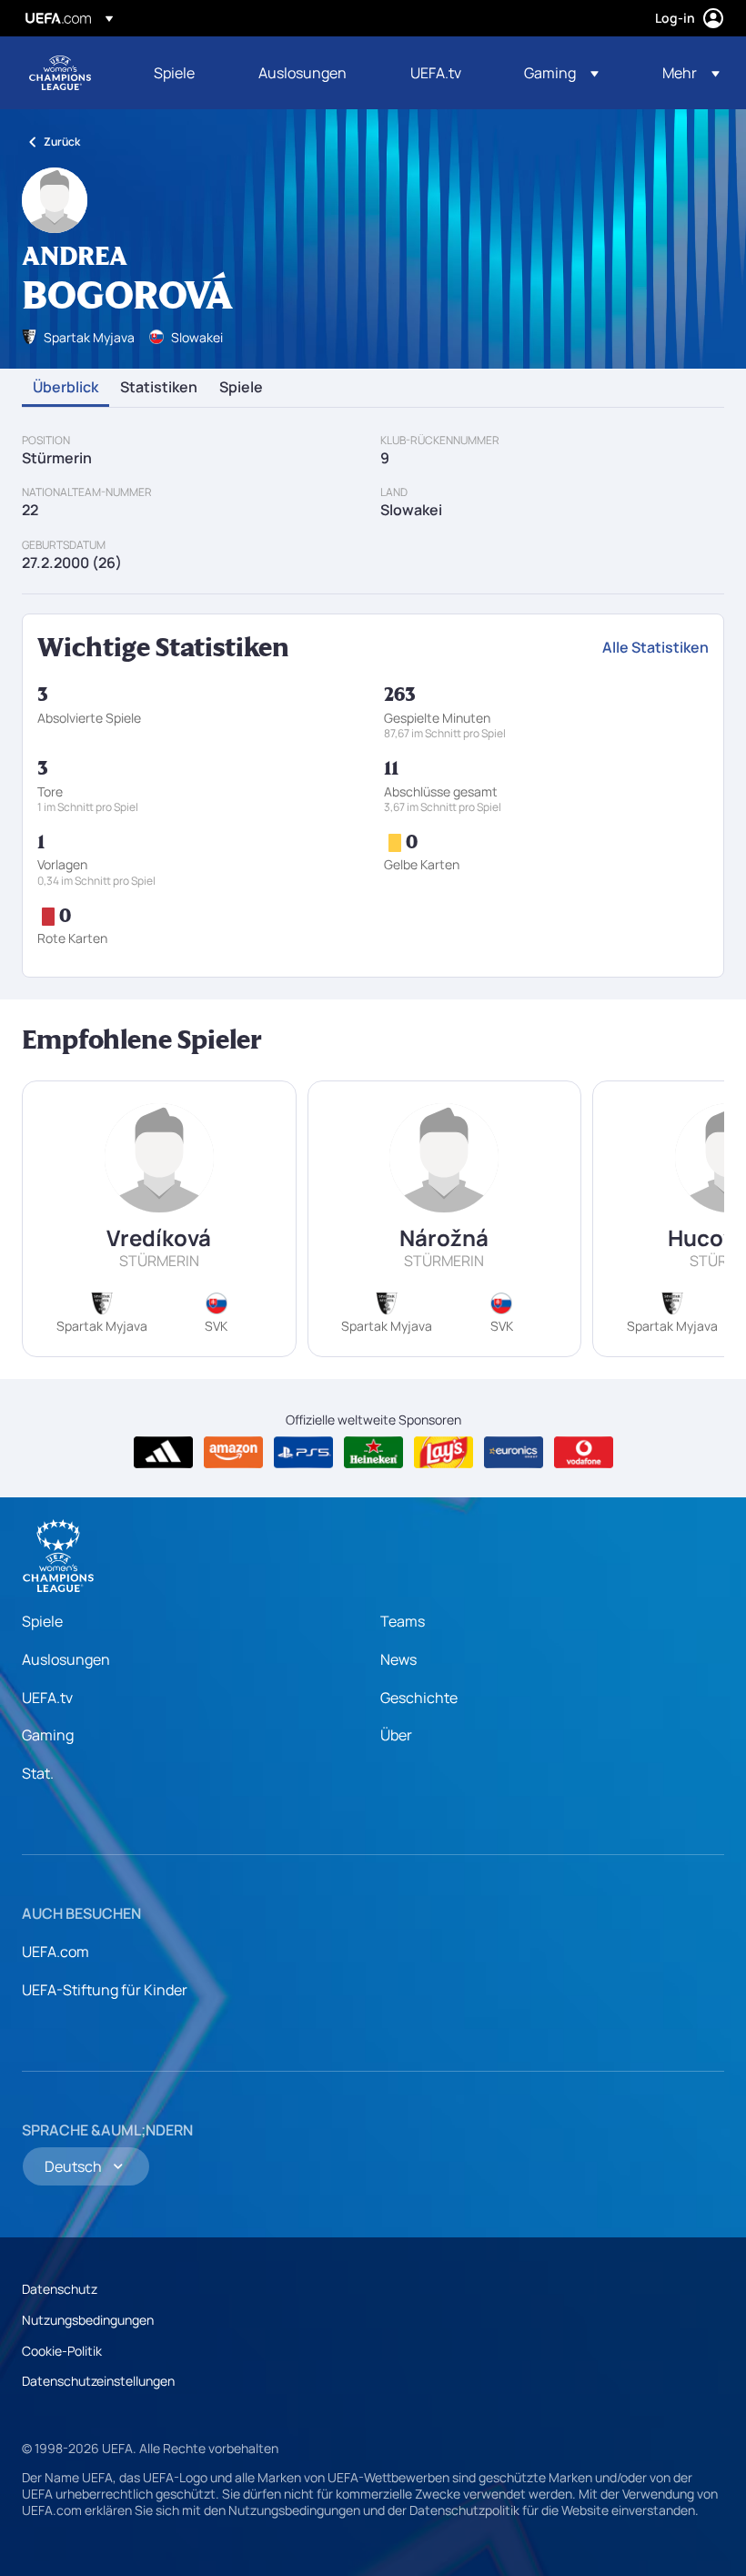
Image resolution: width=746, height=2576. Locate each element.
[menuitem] (183, 73)
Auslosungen (66, 1659)
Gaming (48, 1735)
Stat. (38, 1773)
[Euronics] (514, 1453)
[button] (561, 73)
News (398, 1659)
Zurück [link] (62, 142)
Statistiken (159, 388)
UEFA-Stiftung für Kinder (105, 1990)
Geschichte (419, 1698)
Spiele (241, 388)
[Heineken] (373, 1453)
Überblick (66, 388)
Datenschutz (60, 2289)
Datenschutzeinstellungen (98, 2381)
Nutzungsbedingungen (88, 2320)
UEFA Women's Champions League (60, 73)
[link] (174, 73)
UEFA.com (55, 1952)
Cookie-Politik (62, 2351)
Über (396, 1735)
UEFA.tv (47, 1698)
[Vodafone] (584, 1453)
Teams (403, 1621)
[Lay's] (444, 1453)
